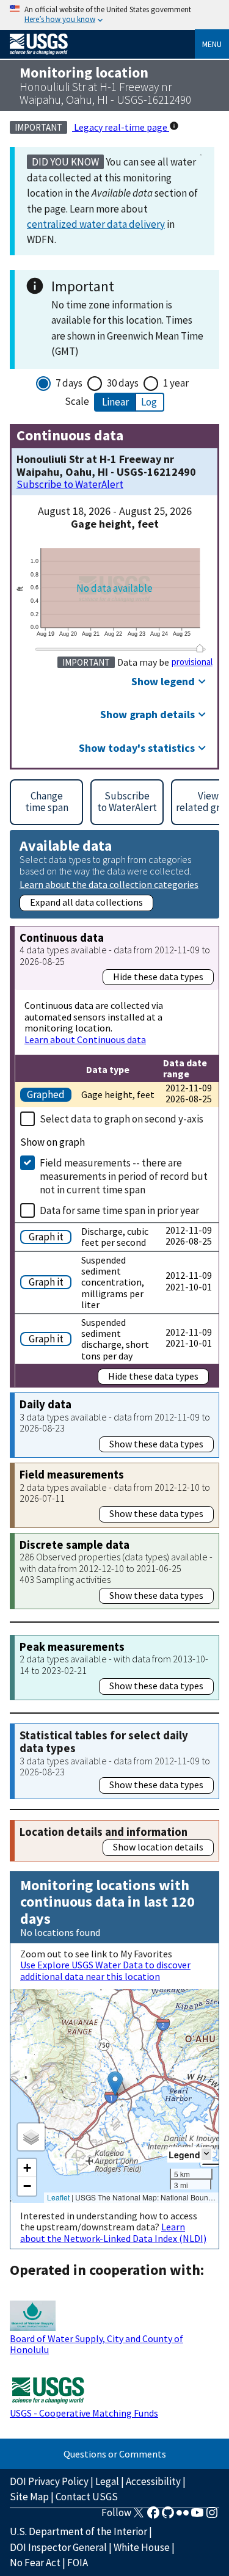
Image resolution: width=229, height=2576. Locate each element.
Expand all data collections (86, 902)
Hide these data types (158, 977)
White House (142, 2547)
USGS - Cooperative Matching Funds (84, 2413)
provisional (192, 662)
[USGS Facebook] (153, 2516)
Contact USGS (87, 2497)
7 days (69, 383)
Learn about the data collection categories (109, 884)
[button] (115, 2083)
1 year (176, 383)
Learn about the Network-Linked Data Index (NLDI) (113, 2232)
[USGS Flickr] (183, 2516)
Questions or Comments (115, 2454)
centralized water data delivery (96, 224)
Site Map (29, 2497)
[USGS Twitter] (139, 2516)
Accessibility (153, 2481)
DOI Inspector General (58, 2547)
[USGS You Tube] (197, 2516)
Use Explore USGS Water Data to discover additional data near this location (105, 1970)
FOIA (78, 2563)
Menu (212, 44)
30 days (123, 383)
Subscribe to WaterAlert (70, 485)
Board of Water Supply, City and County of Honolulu (96, 2344)
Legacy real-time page (121, 127)
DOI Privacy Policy (49, 2481)
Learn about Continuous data (85, 1039)
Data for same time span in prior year (119, 1210)
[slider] (200, 648)
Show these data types (156, 1444)
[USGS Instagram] (212, 2516)
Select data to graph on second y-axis (122, 1119)
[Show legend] (206, 2154)
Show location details (158, 1847)
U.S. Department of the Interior (78, 2531)
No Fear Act (35, 2563)
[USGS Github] (168, 2516)
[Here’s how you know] (114, 15)
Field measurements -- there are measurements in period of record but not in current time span (124, 1176)
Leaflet (58, 2197)
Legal (107, 2481)
